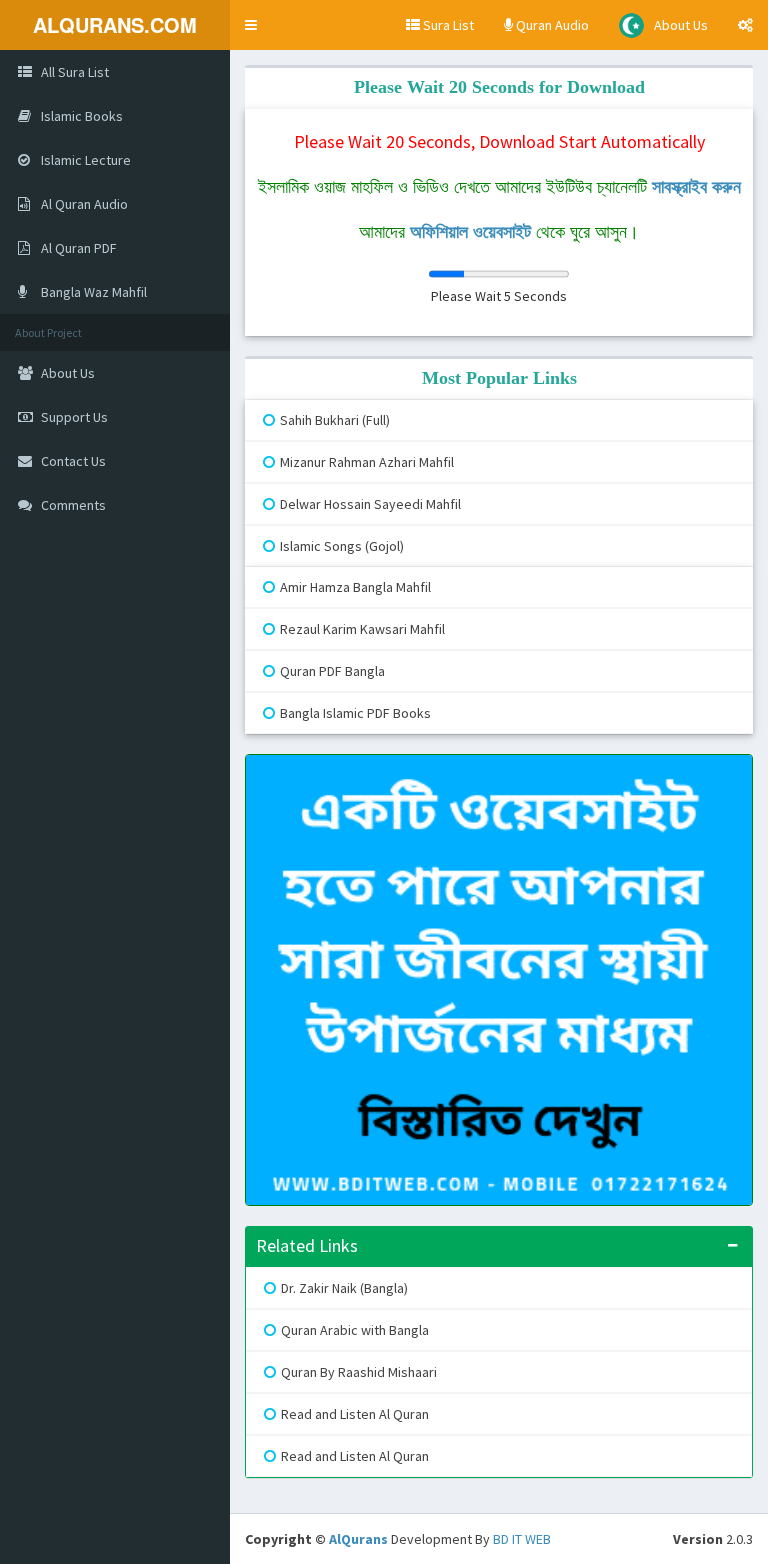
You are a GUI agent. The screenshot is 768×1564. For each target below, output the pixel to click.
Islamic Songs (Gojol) (342, 546)
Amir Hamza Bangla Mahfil (355, 587)
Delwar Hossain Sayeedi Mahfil (370, 504)
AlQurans (358, 1539)
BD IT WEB (522, 1539)
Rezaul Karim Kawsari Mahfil (362, 629)
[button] (251, 25)
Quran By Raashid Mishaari (359, 1372)
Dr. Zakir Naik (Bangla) (344, 1288)
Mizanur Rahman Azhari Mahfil (367, 462)
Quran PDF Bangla (332, 671)
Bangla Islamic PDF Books (355, 713)
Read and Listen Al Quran (355, 1414)
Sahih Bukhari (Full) (335, 420)
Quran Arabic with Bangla (355, 1330)
